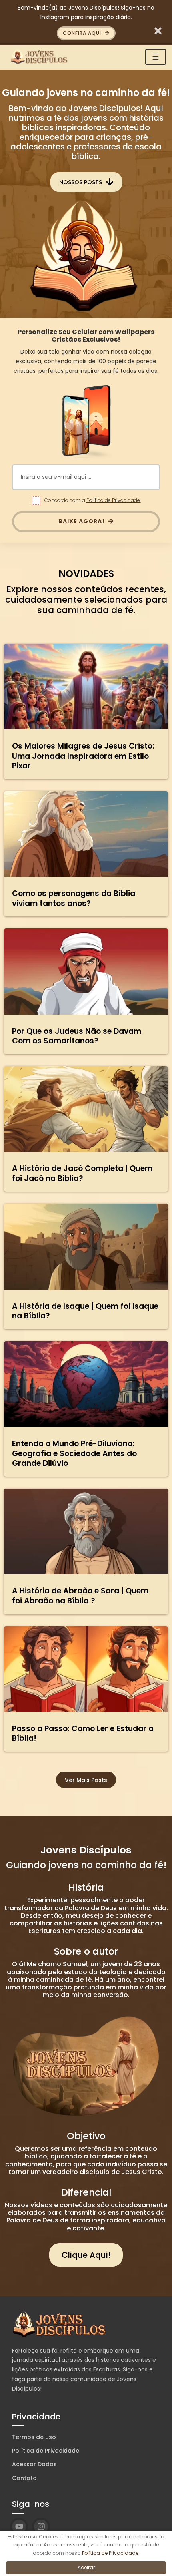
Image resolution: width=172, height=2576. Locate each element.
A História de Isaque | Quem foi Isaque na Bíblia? (85, 1311)
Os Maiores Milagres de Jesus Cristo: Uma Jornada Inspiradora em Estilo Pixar (83, 756)
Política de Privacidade (46, 2451)
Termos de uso (34, 2437)
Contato (24, 2478)
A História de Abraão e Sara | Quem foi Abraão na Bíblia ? (80, 1596)
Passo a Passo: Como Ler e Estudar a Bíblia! (83, 1734)
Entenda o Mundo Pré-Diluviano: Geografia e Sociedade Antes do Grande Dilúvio (74, 1453)
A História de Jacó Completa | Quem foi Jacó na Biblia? (82, 1173)
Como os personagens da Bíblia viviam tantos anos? (74, 898)
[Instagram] (41, 2527)
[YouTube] (19, 2527)
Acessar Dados (34, 2464)
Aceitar (86, 2567)
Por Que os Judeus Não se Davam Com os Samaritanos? (77, 1036)
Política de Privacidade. (114, 500)
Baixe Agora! (82, 521)
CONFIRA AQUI (83, 33)
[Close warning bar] (158, 30)
